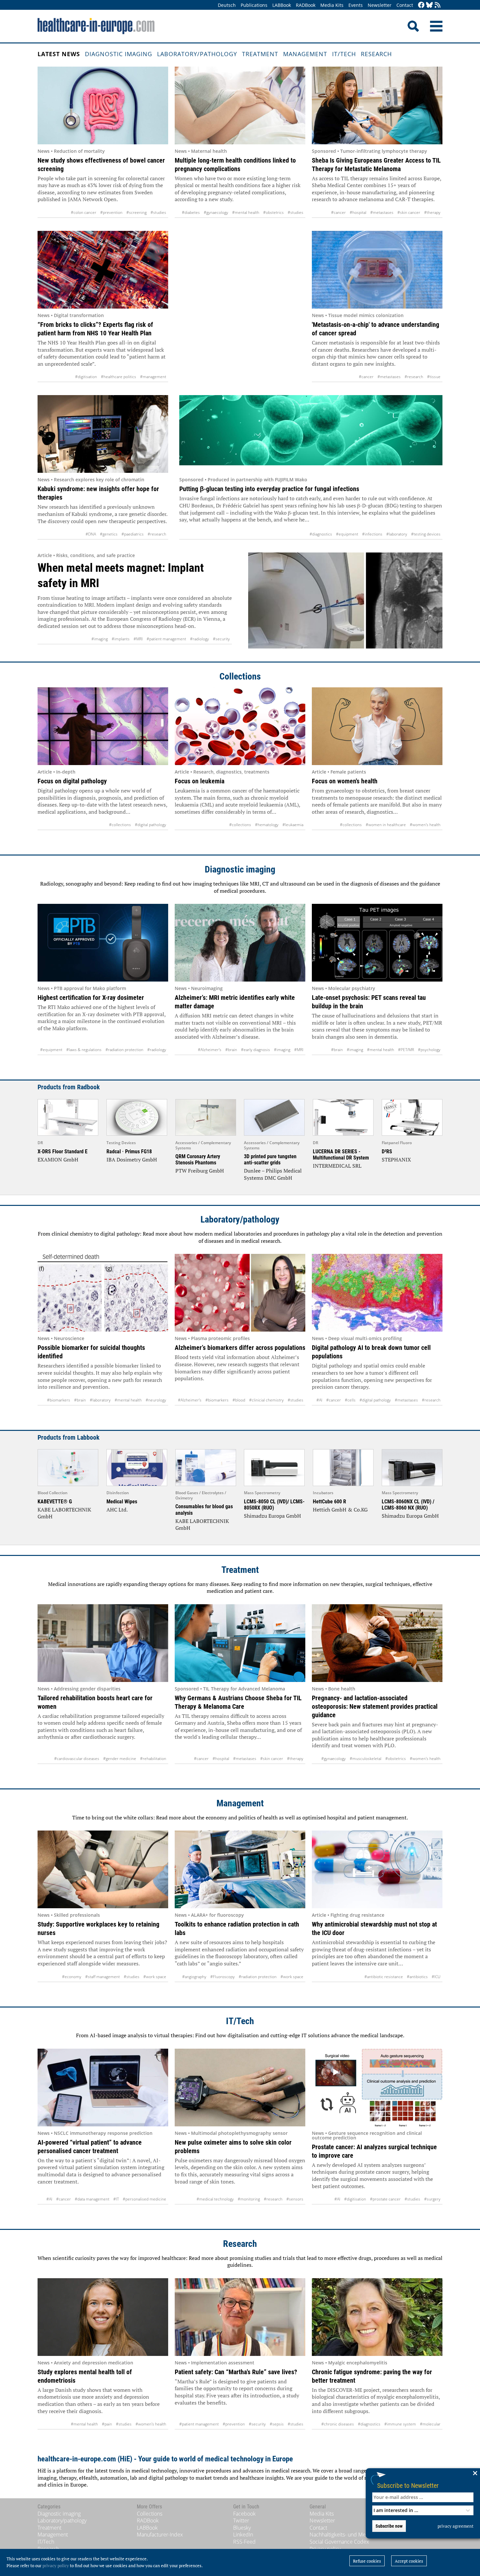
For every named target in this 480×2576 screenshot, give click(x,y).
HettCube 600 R (329, 1502)
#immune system (400, 2424)
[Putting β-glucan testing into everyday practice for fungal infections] (311, 434)
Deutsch (227, 5)
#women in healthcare (386, 825)
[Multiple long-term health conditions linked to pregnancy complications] (240, 105)
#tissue (434, 377)
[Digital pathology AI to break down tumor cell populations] (377, 1293)
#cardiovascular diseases (77, 1759)
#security (221, 639)
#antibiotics (417, 1977)
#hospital (358, 212)
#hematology (267, 825)
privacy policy (56, 2566)
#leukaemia (293, 825)
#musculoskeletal (366, 1759)
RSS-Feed (244, 2542)
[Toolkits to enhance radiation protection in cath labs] (240, 1869)
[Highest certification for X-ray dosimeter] (103, 943)
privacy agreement (456, 2526)
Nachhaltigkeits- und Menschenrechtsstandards (365, 2535)
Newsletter (380, 5)
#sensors (295, 2199)
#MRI (138, 639)
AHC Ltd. (117, 1510)
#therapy (432, 212)
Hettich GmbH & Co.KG (340, 1510)
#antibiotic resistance (384, 1977)
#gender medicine (120, 1759)
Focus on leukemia (200, 781)
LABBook (282, 5)
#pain (107, 2424)
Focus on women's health (345, 781)
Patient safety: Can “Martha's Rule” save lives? (236, 2372)
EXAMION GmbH (58, 1160)
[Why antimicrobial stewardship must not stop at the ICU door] (377, 1869)
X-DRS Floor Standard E (63, 1152)
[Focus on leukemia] (240, 726)
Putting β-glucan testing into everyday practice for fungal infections (269, 489)
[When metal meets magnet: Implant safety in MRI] (345, 600)
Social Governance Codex (339, 2542)
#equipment (347, 534)
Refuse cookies (367, 2561)
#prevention (111, 212)
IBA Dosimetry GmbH (132, 1160)
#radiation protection (124, 1050)
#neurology (156, 1400)
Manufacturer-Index (160, 2535)
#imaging (100, 639)
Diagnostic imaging (119, 54)
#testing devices (426, 534)
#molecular (430, 2424)
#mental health (246, 212)
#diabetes (191, 212)
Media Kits (332, 5)
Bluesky (242, 2528)
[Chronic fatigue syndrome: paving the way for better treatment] (377, 2317)
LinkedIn (243, 2535)
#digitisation (86, 377)
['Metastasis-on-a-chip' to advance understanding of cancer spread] (377, 270)
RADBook (306, 5)
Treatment (260, 54)
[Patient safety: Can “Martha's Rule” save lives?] (240, 2317)
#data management (92, 2199)
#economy (72, 1977)
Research (376, 54)
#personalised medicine (144, 2199)
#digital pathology (151, 825)
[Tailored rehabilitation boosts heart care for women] (103, 1643)
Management (305, 54)
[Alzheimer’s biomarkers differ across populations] (240, 1293)
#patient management (166, 639)
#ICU (436, 1977)
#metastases (382, 212)
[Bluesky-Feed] (429, 5)
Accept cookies (409, 2561)
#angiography (194, 1977)
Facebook (244, 2514)
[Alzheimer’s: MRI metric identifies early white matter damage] (240, 943)
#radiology (200, 639)
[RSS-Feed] (438, 5)
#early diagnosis (256, 1050)
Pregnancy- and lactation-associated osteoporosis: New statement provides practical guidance (375, 1706)
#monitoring (249, 2199)
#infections (372, 534)
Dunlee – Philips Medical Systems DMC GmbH (273, 1174)
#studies (158, 212)
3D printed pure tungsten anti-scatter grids (270, 1160)
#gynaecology (216, 212)
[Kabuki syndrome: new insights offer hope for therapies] (103, 434)
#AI (319, 1400)
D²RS (387, 1152)
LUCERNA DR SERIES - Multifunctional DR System (341, 1155)
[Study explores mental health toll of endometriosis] (103, 2317)
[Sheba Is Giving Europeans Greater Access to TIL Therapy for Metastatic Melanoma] (377, 105)
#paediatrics (133, 534)
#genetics (109, 534)
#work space (155, 1977)
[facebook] (421, 5)
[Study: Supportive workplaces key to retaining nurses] (103, 1869)
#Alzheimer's (210, 1050)
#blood (239, 1400)
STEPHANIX (396, 1160)
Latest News (59, 54)
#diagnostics (321, 534)
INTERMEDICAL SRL (337, 1166)
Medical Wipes (122, 1502)
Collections (240, 676)
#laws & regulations (84, 1050)
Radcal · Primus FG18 (129, 1152)
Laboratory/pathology (197, 54)
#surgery (432, 2199)
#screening (136, 212)
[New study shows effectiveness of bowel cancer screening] (103, 105)
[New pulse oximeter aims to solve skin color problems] (240, 2088)
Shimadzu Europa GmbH (272, 1516)
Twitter (241, 2520)
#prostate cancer (385, 2199)
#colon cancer (84, 212)
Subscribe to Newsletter (408, 2485)
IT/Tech (344, 54)
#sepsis (277, 2424)
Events (356, 5)
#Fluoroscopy (223, 1977)
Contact (405, 5)
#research (414, 377)
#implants (121, 639)
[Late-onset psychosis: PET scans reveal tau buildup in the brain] (377, 943)
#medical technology (215, 2199)
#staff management (103, 1977)
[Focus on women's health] (377, 726)
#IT (116, 2199)
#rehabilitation (153, 1759)
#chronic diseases (338, 2424)
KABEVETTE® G (55, 1502)
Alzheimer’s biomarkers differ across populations (240, 1348)
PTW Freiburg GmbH (200, 1171)
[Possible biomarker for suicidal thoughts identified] (103, 1293)
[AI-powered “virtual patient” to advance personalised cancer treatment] (103, 2088)
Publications (254, 5)
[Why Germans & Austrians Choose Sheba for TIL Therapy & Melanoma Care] (240, 1643)
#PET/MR (406, 1050)
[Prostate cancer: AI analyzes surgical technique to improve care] (377, 2088)
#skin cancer (409, 212)
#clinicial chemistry (266, 1400)
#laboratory (397, 534)
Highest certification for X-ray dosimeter (91, 998)
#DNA (91, 534)
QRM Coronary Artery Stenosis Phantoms (198, 1160)
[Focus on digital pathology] (103, 726)
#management (153, 377)
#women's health (425, 825)
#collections (120, 825)
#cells (350, 1400)
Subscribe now (389, 2526)
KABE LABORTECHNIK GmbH (64, 1513)
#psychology (429, 1050)
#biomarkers (59, 1400)
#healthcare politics (119, 377)
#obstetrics (273, 212)
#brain (231, 1050)
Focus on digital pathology (72, 781)
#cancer (338, 212)
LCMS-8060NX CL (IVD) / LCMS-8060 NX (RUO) (408, 1505)
